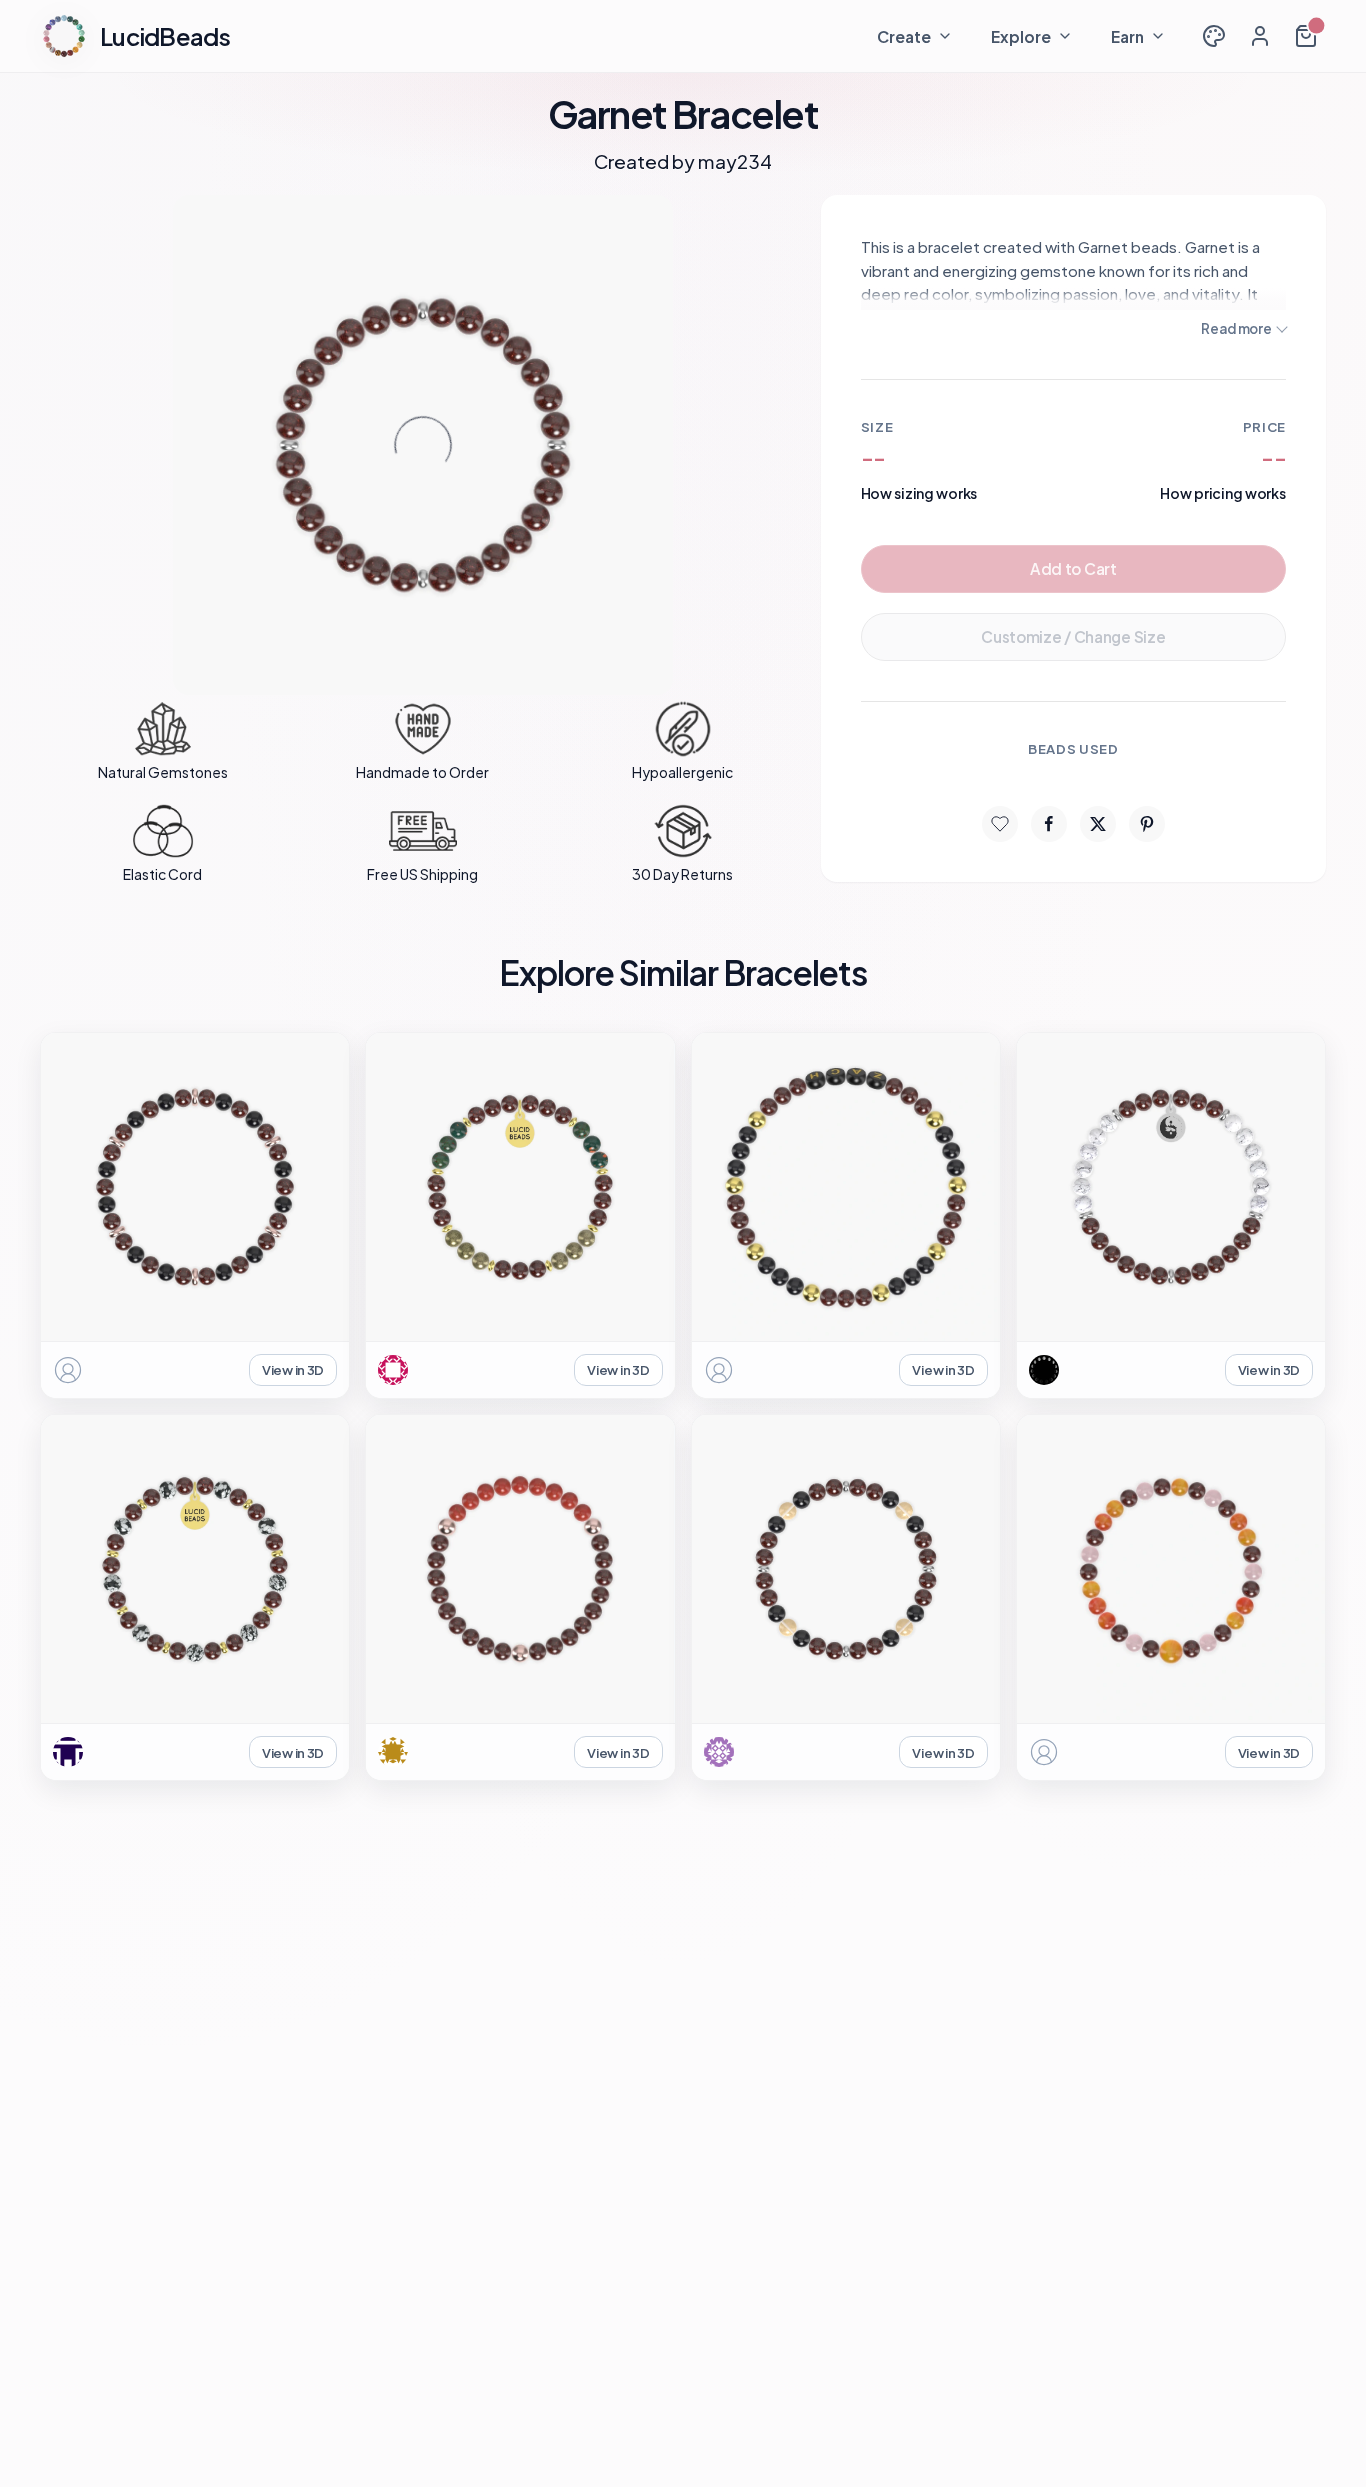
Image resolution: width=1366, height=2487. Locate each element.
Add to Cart (1073, 568)
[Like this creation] (1000, 824)
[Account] (1260, 36)
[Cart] (1306, 36)
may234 (735, 161)
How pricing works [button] (1223, 493)
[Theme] (1214, 36)
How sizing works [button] (919, 493)
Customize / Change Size (1073, 636)
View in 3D (293, 1369)
